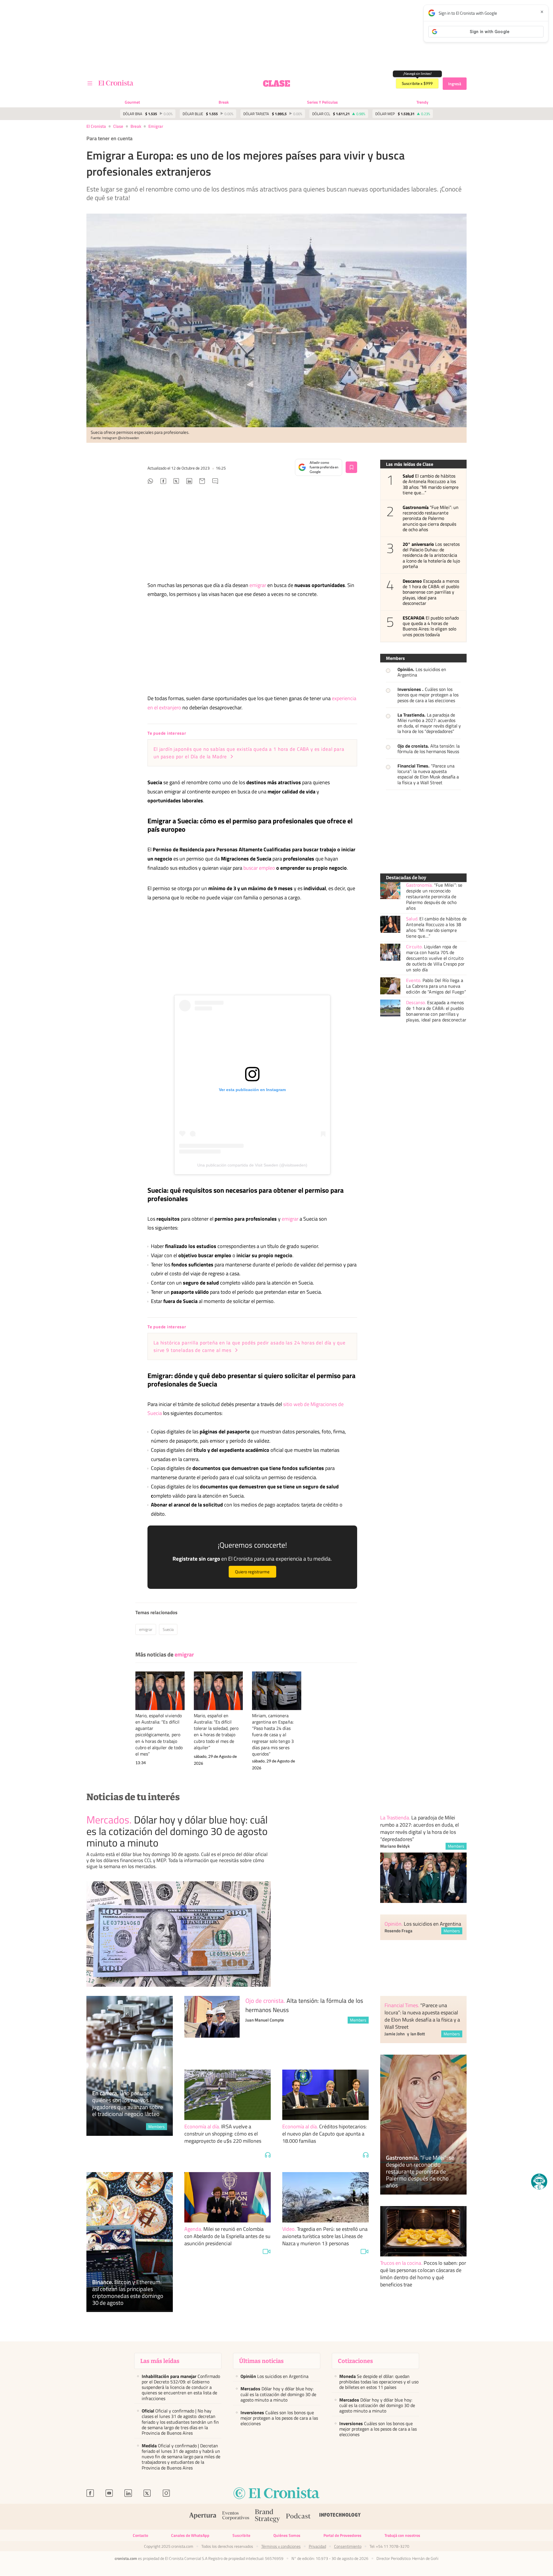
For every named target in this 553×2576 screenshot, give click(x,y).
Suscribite (241, 2535)
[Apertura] (203, 2517)
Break (224, 102)
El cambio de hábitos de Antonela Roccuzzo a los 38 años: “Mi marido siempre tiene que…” (431, 484)
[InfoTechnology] (340, 2517)
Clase (118, 126)
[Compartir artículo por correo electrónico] (202, 482)
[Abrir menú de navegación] (90, 83)
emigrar (156, 126)
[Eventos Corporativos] (236, 2517)
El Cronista (96, 126)
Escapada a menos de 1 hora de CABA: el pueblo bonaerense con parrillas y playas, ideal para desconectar (431, 592)
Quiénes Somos (287, 2535)
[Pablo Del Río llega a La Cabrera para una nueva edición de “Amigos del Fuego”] (390, 986)
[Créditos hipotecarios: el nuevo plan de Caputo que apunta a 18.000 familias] (325, 2095)
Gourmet (132, 102)
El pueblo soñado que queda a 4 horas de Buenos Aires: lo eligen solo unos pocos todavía (431, 626)
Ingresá (455, 84)
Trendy (422, 102)
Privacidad (317, 2546)
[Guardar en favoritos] (351, 467)
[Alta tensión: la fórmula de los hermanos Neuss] (212, 2027)
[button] (539, 2182)
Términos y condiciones (281, 2546)
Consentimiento (348, 2546)
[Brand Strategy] (268, 2517)
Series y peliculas (322, 102)
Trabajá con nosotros (402, 2535)
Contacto (140, 2535)
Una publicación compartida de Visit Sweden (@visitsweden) (252, 1165)
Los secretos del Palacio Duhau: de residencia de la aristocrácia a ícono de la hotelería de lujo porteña (431, 555)
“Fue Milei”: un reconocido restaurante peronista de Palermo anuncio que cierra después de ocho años (431, 518)
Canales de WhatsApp (190, 2535)
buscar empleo (259, 868)
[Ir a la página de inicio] (116, 83)
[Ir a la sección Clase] (276, 83)
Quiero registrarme (252, 1572)
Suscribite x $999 (417, 83)
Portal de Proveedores (342, 2535)
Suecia (168, 1629)
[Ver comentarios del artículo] (215, 482)
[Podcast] (298, 2517)
